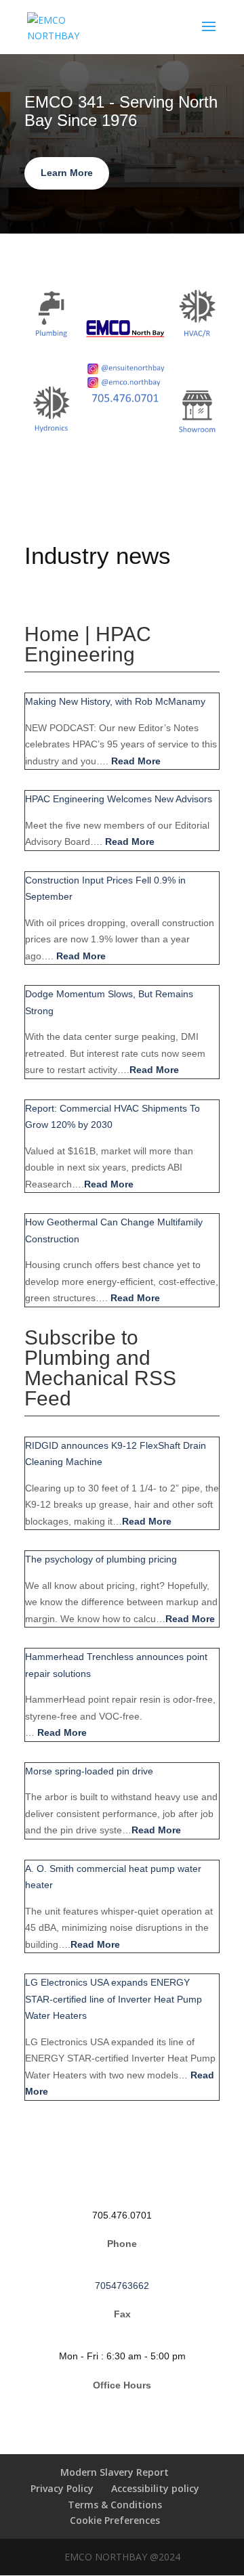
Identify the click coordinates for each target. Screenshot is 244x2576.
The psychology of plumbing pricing (101, 1559)
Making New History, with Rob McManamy (115, 701)
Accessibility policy (155, 2488)
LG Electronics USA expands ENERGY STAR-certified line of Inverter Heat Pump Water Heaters (114, 1999)
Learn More (67, 173)
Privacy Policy (62, 2488)
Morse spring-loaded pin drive (89, 1771)
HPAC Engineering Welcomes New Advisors (119, 799)
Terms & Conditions (115, 2505)
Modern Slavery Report (115, 2472)
